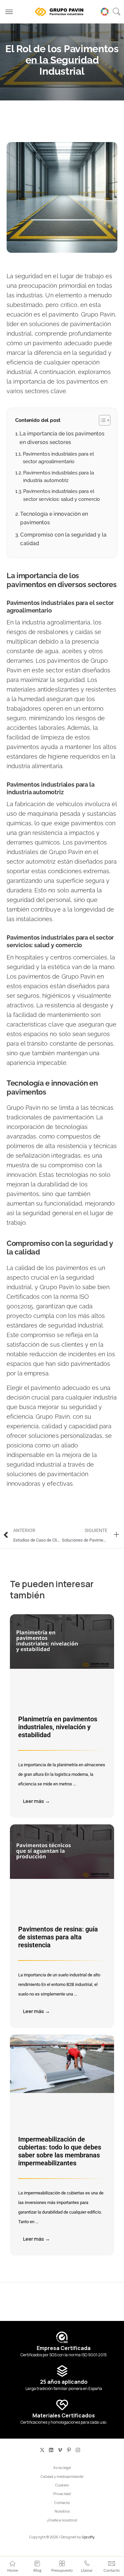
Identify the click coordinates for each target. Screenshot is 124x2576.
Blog (37, 2570)
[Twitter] (42, 2450)
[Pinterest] (69, 2450)
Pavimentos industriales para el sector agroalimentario (58, 458)
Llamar (87, 2570)
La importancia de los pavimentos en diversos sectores (62, 438)
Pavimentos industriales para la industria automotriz (59, 476)
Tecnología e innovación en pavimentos (54, 518)
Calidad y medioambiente (62, 2476)
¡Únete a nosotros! (62, 2520)
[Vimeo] (60, 2450)
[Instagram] (78, 2450)
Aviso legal (62, 2467)
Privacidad (62, 2494)
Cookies (62, 2485)
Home (13, 2570)
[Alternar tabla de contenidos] (101, 420)
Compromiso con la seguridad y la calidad (63, 539)
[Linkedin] (51, 2450)
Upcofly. (88, 2537)
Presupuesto (62, 2570)
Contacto (62, 2502)
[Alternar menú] (9, 12)
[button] (116, 12)
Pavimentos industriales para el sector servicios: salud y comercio (62, 495)
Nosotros (62, 2511)
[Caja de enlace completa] (62, 1716)
